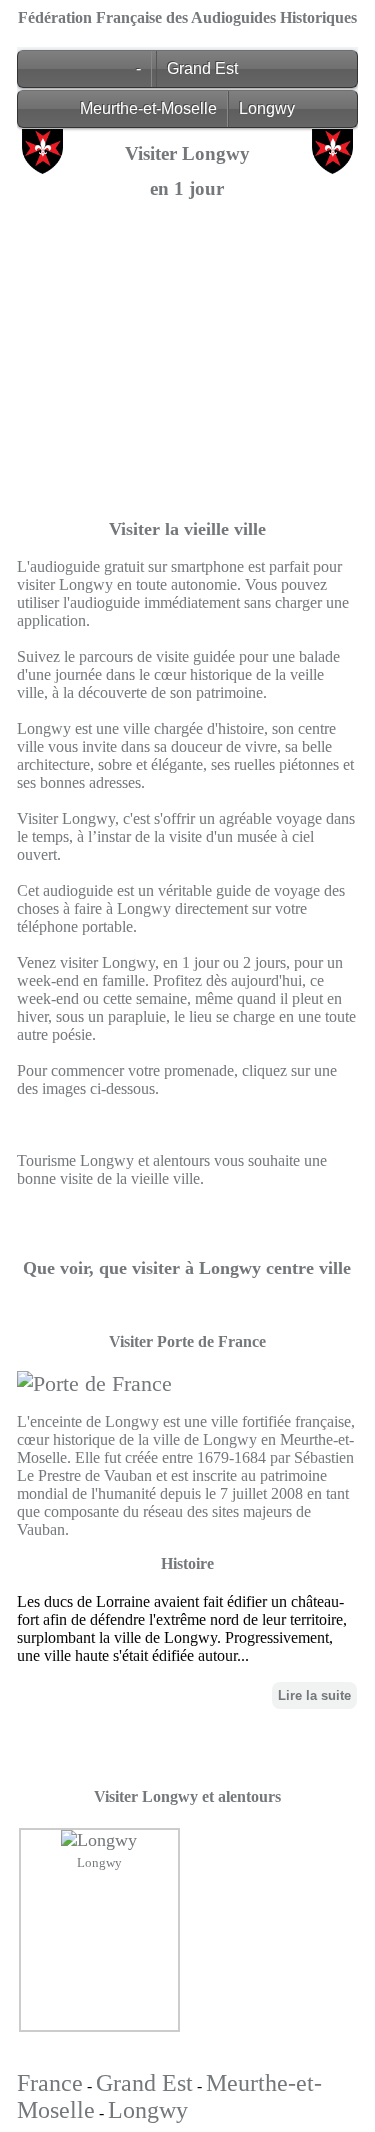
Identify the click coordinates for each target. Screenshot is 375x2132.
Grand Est (202, 68)
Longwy (267, 108)
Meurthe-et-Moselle (148, 108)
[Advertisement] (187, 401)
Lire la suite (314, 1695)
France (50, 2083)
